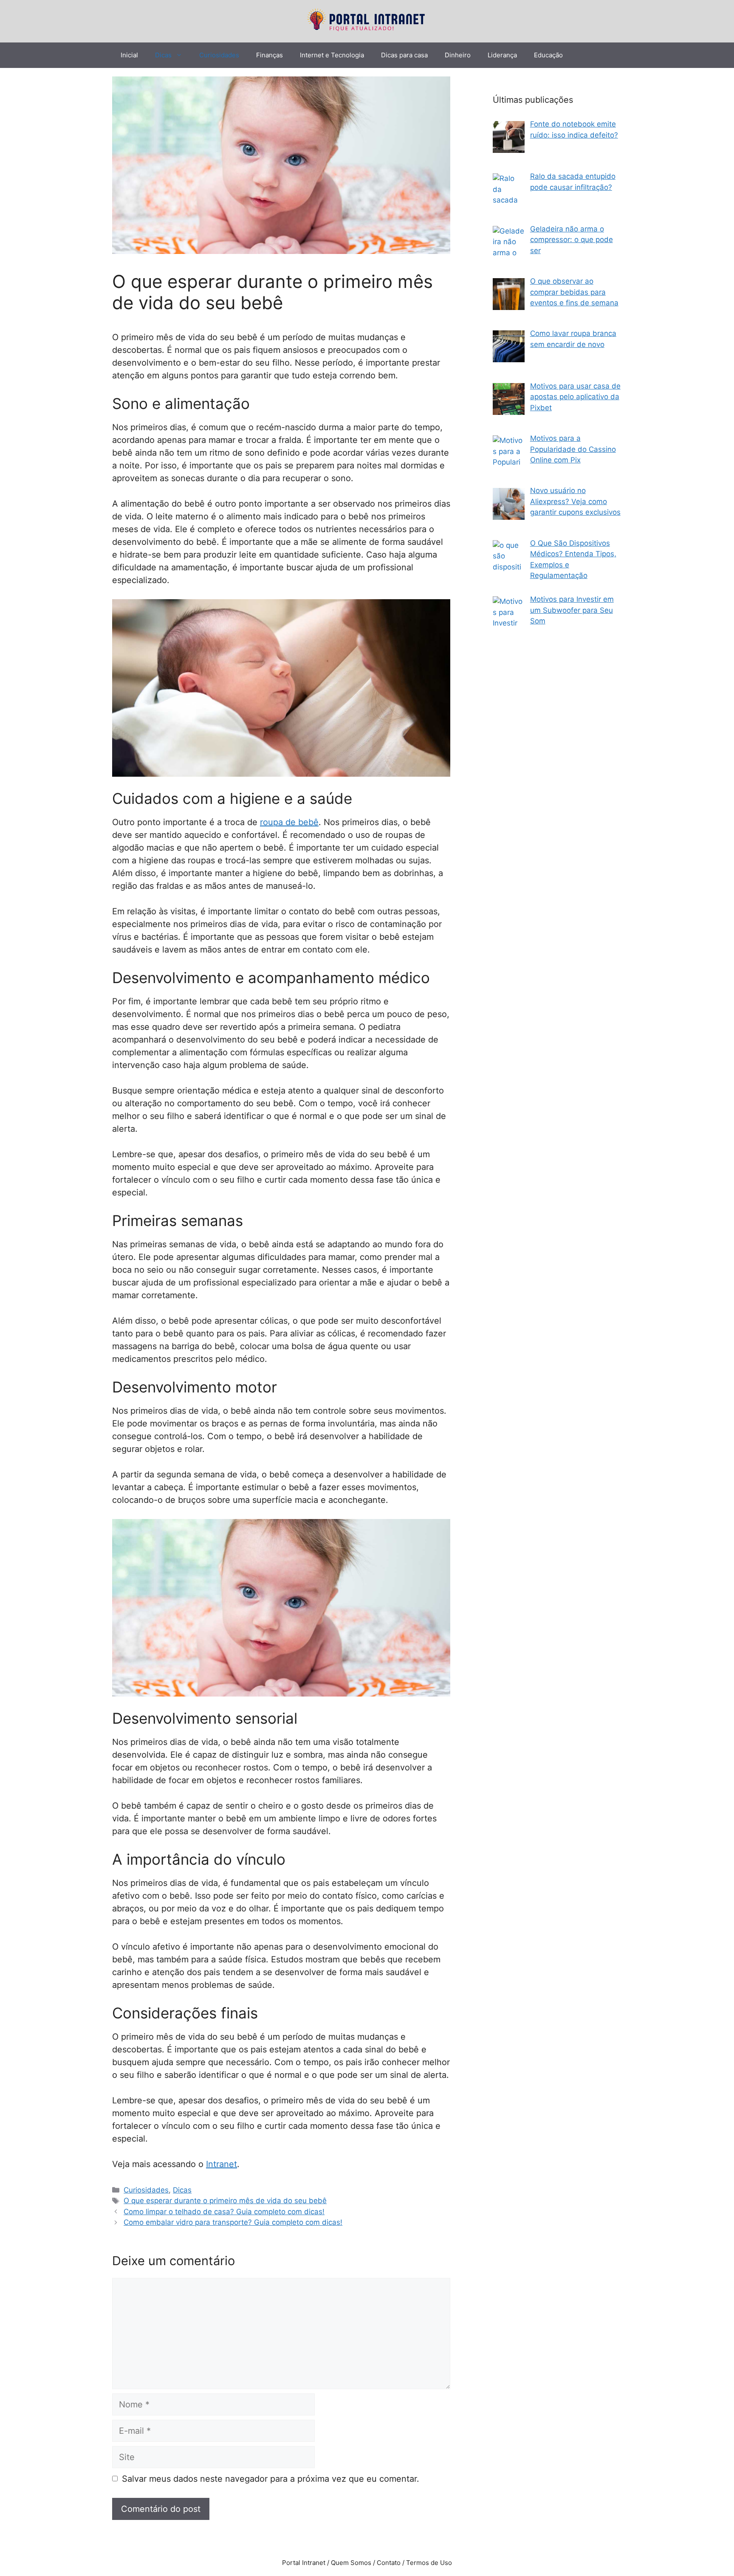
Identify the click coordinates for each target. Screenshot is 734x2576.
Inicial (129, 55)
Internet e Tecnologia (332, 55)
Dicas (163, 55)
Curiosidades (219, 55)
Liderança (502, 55)
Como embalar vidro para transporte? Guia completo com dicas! (233, 2222)
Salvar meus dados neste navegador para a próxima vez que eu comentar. (271, 2479)
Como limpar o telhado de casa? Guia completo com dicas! (224, 2212)
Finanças (270, 55)
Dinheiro (458, 55)
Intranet (222, 2164)
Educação (548, 55)
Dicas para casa (404, 55)
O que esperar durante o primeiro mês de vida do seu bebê (225, 2201)
